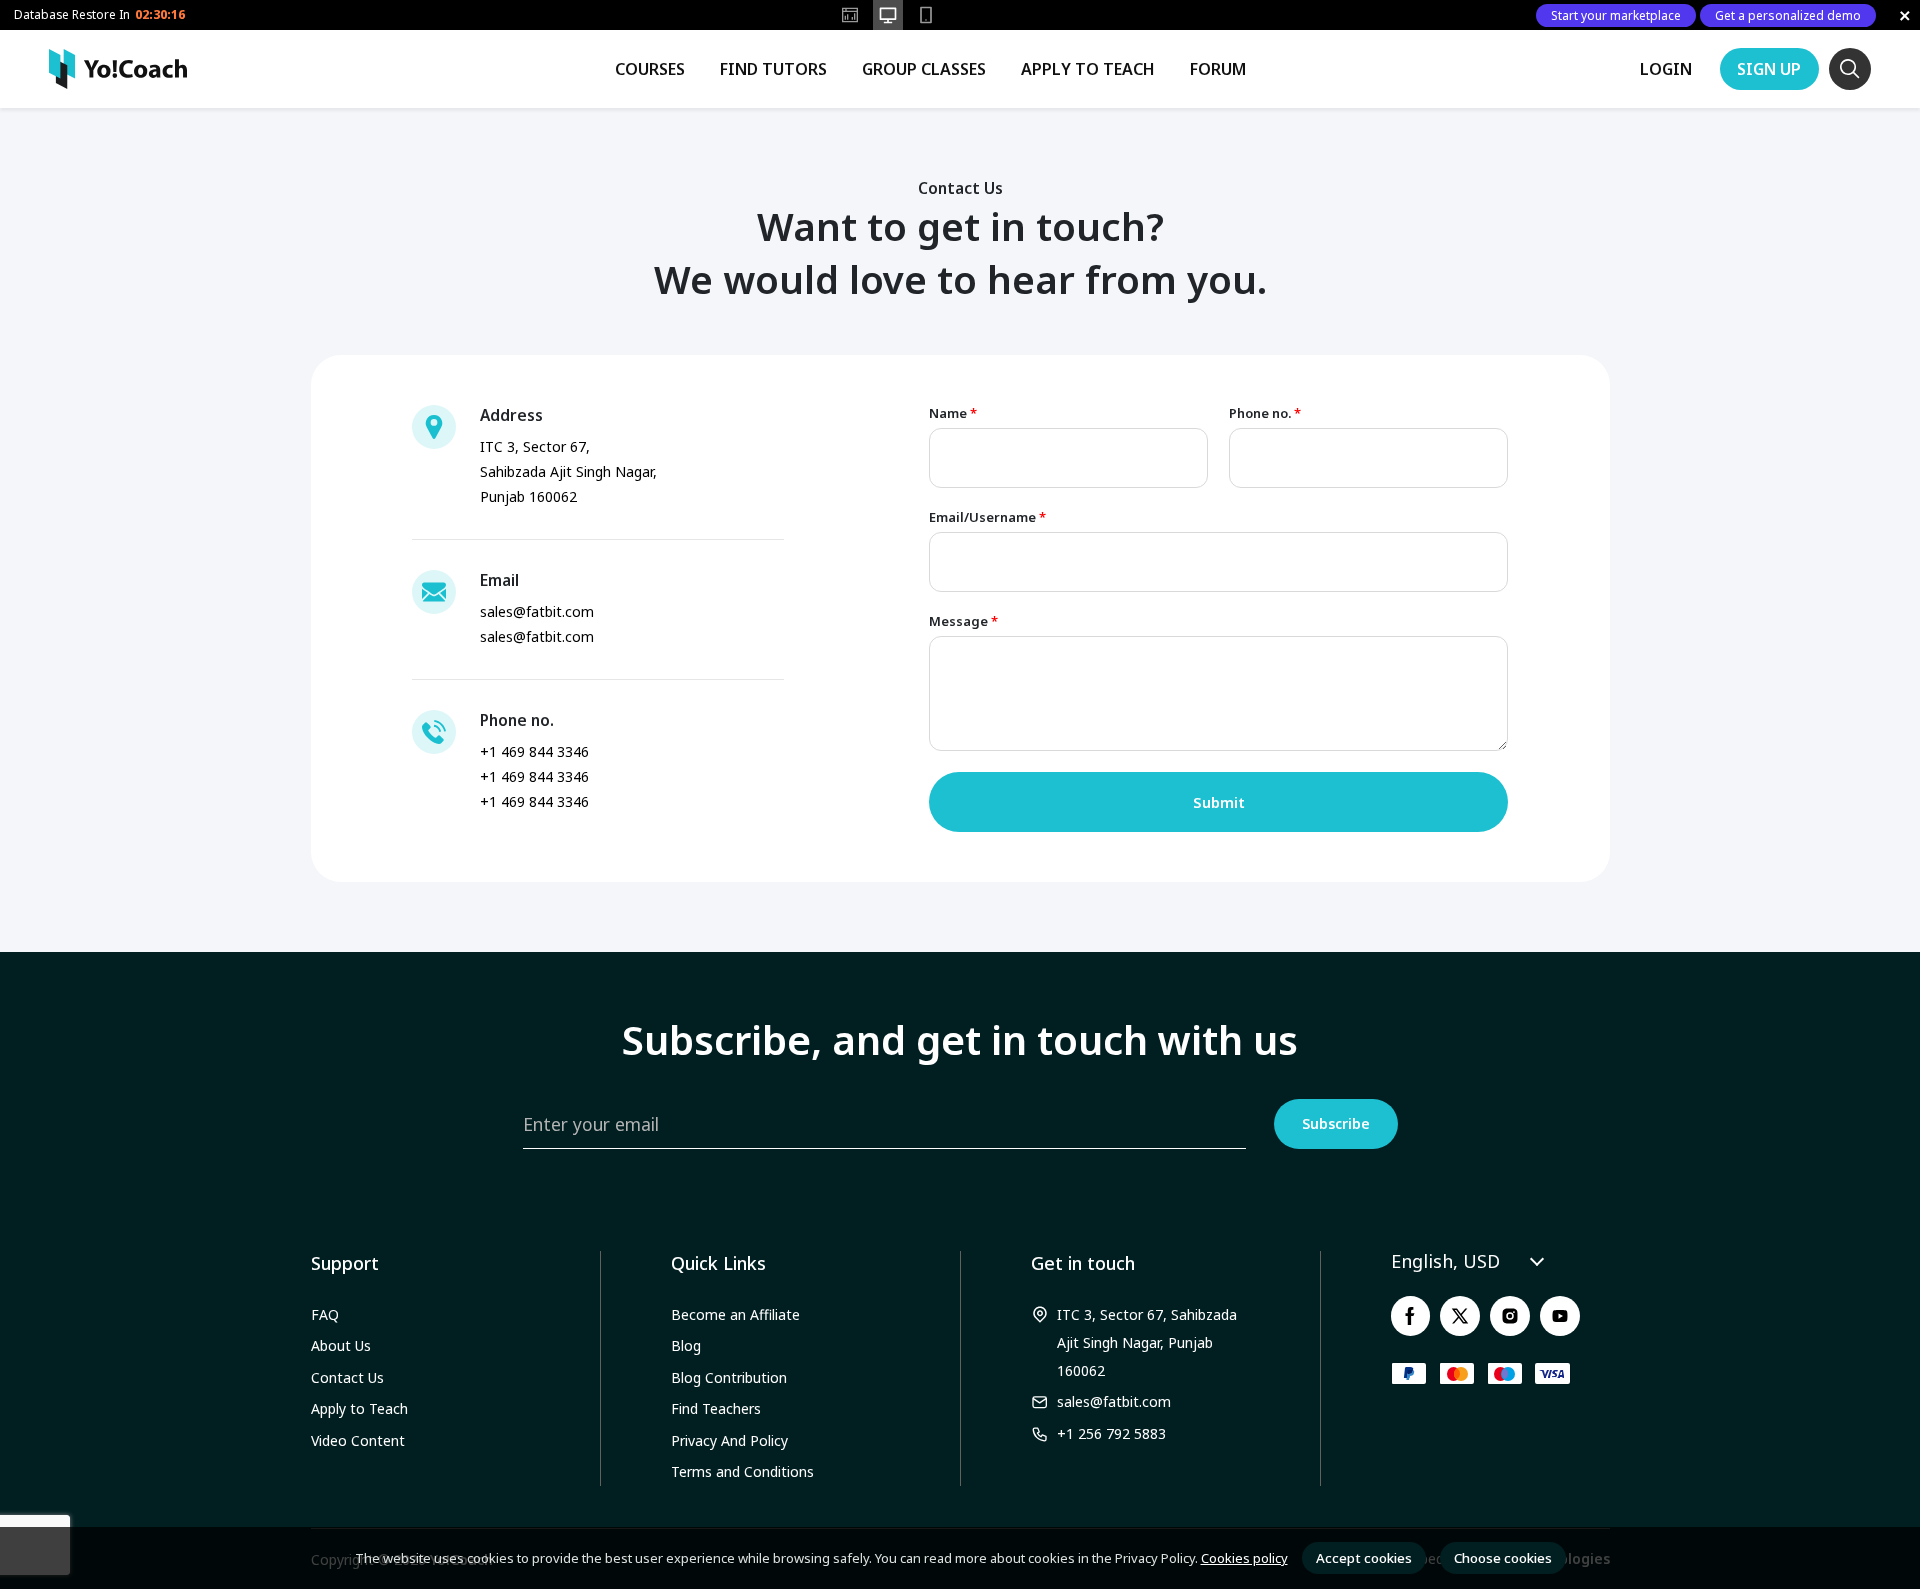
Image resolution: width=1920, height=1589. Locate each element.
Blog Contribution (729, 1377)
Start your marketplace (1616, 15)
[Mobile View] (926, 15)
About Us (341, 1345)
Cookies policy (1244, 1558)
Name (953, 413)
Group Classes (924, 69)
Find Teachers (716, 1408)
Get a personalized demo (1788, 15)
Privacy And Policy (729, 1440)
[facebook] (1411, 1316)
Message (963, 621)
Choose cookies (1503, 1558)
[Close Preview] (1905, 15)
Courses (650, 69)
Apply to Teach (1088, 69)
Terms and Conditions (742, 1471)
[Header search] (1850, 69)
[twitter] (1460, 1316)
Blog (686, 1345)
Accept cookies (1364, 1558)
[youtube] (1560, 1316)
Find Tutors (773, 69)
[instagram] (1510, 1316)
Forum (1218, 69)
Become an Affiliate (735, 1314)
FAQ (325, 1314)
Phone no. (1265, 413)
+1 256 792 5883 (1111, 1433)
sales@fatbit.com (1114, 1401)
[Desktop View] (888, 15)
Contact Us (347, 1377)
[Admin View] (850, 15)
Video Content (358, 1440)
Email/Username (987, 517)
